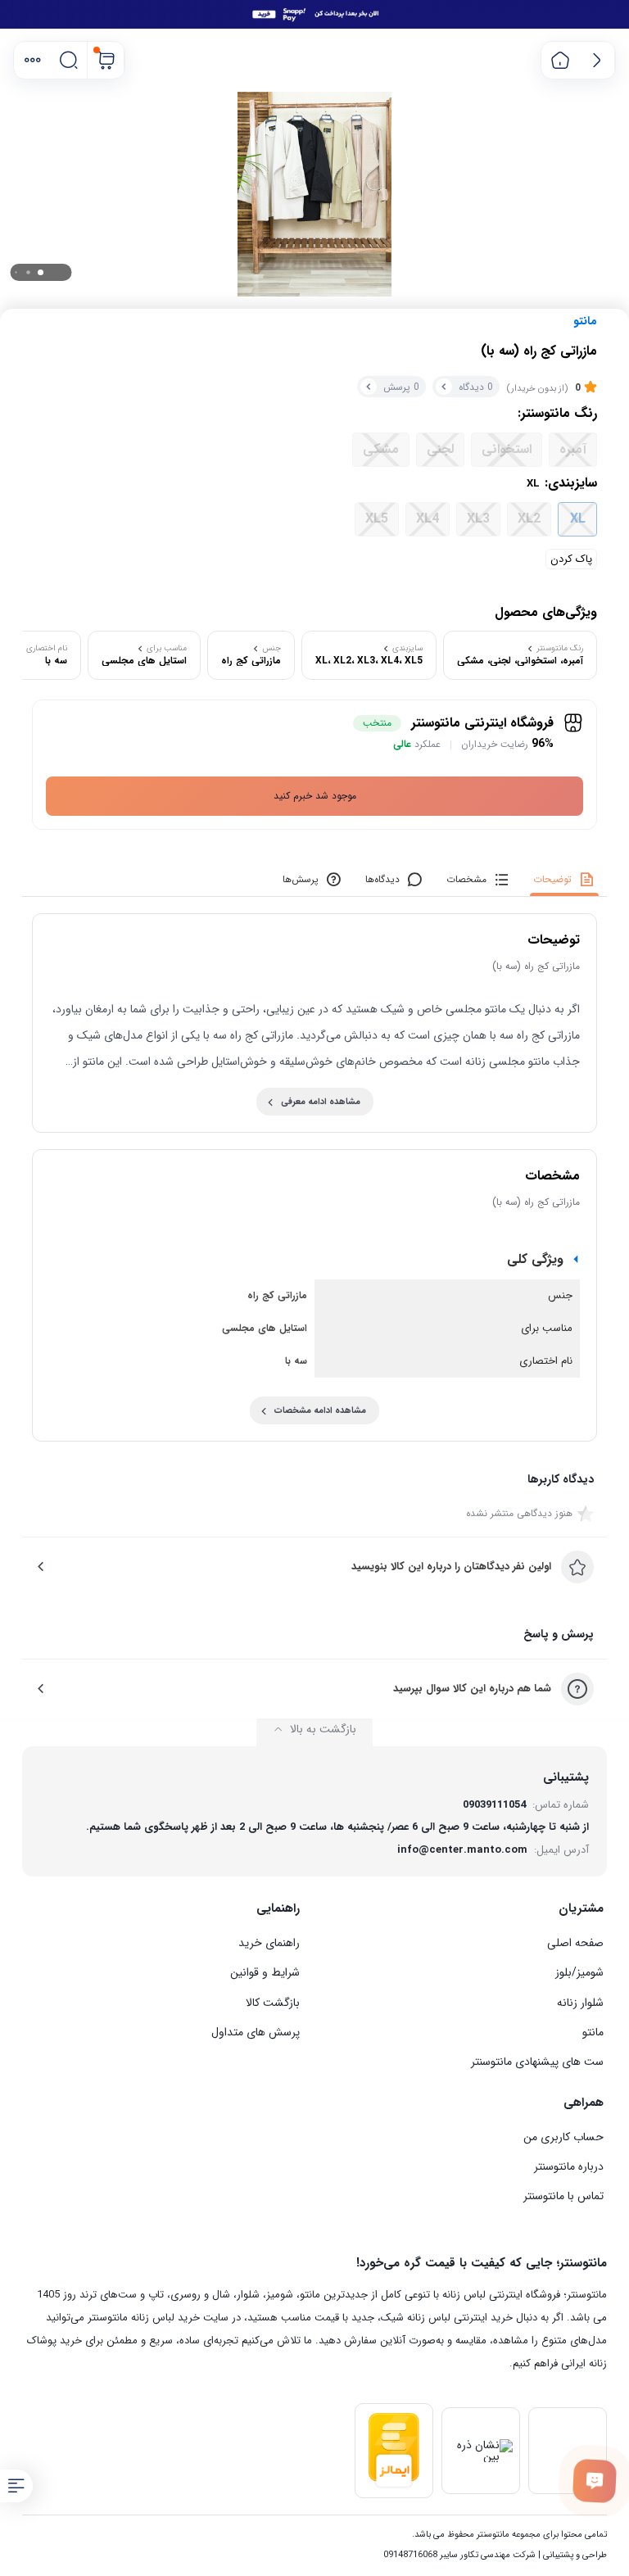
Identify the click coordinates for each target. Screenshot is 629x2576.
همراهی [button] (584, 2103)
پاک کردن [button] (571, 559)
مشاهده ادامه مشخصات (320, 1411)
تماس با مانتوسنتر (563, 2196)
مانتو (585, 321)
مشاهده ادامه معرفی (321, 1102)
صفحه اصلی (575, 1943)
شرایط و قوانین (265, 1972)
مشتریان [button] (581, 1908)
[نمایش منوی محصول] (16, 2486)
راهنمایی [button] (278, 1908)
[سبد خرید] (106, 60)
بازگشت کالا (273, 2003)
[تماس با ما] (595, 2481)
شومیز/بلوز (579, 1972)
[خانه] (560, 60)
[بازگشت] (597, 60)
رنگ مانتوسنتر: (557, 414)
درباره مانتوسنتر (569, 2166)
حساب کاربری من (563, 2137)
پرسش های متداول (256, 2032)
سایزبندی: (562, 483)
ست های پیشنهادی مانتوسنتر (537, 2062)
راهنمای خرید (269, 1943)
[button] (32, 60)
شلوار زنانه (580, 2003)
